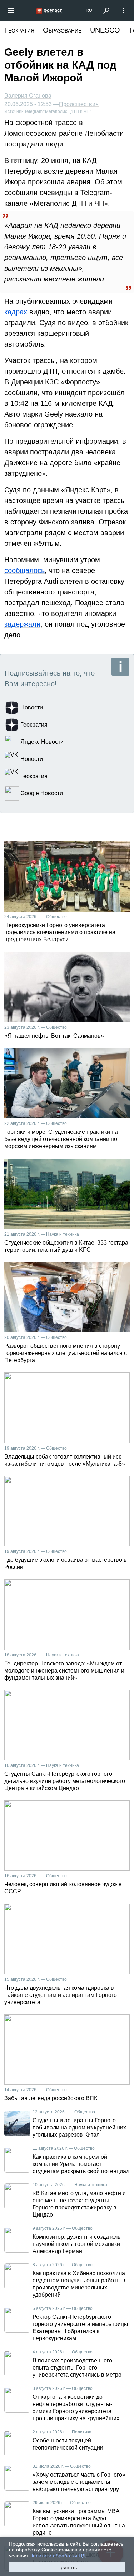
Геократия (19, 30)
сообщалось (24, 570)
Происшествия (79, 104)
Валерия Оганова (28, 96)
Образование (62, 30)
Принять (67, 2567)
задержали (22, 624)
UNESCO (105, 30)
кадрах (16, 312)
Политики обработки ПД (57, 2556)
